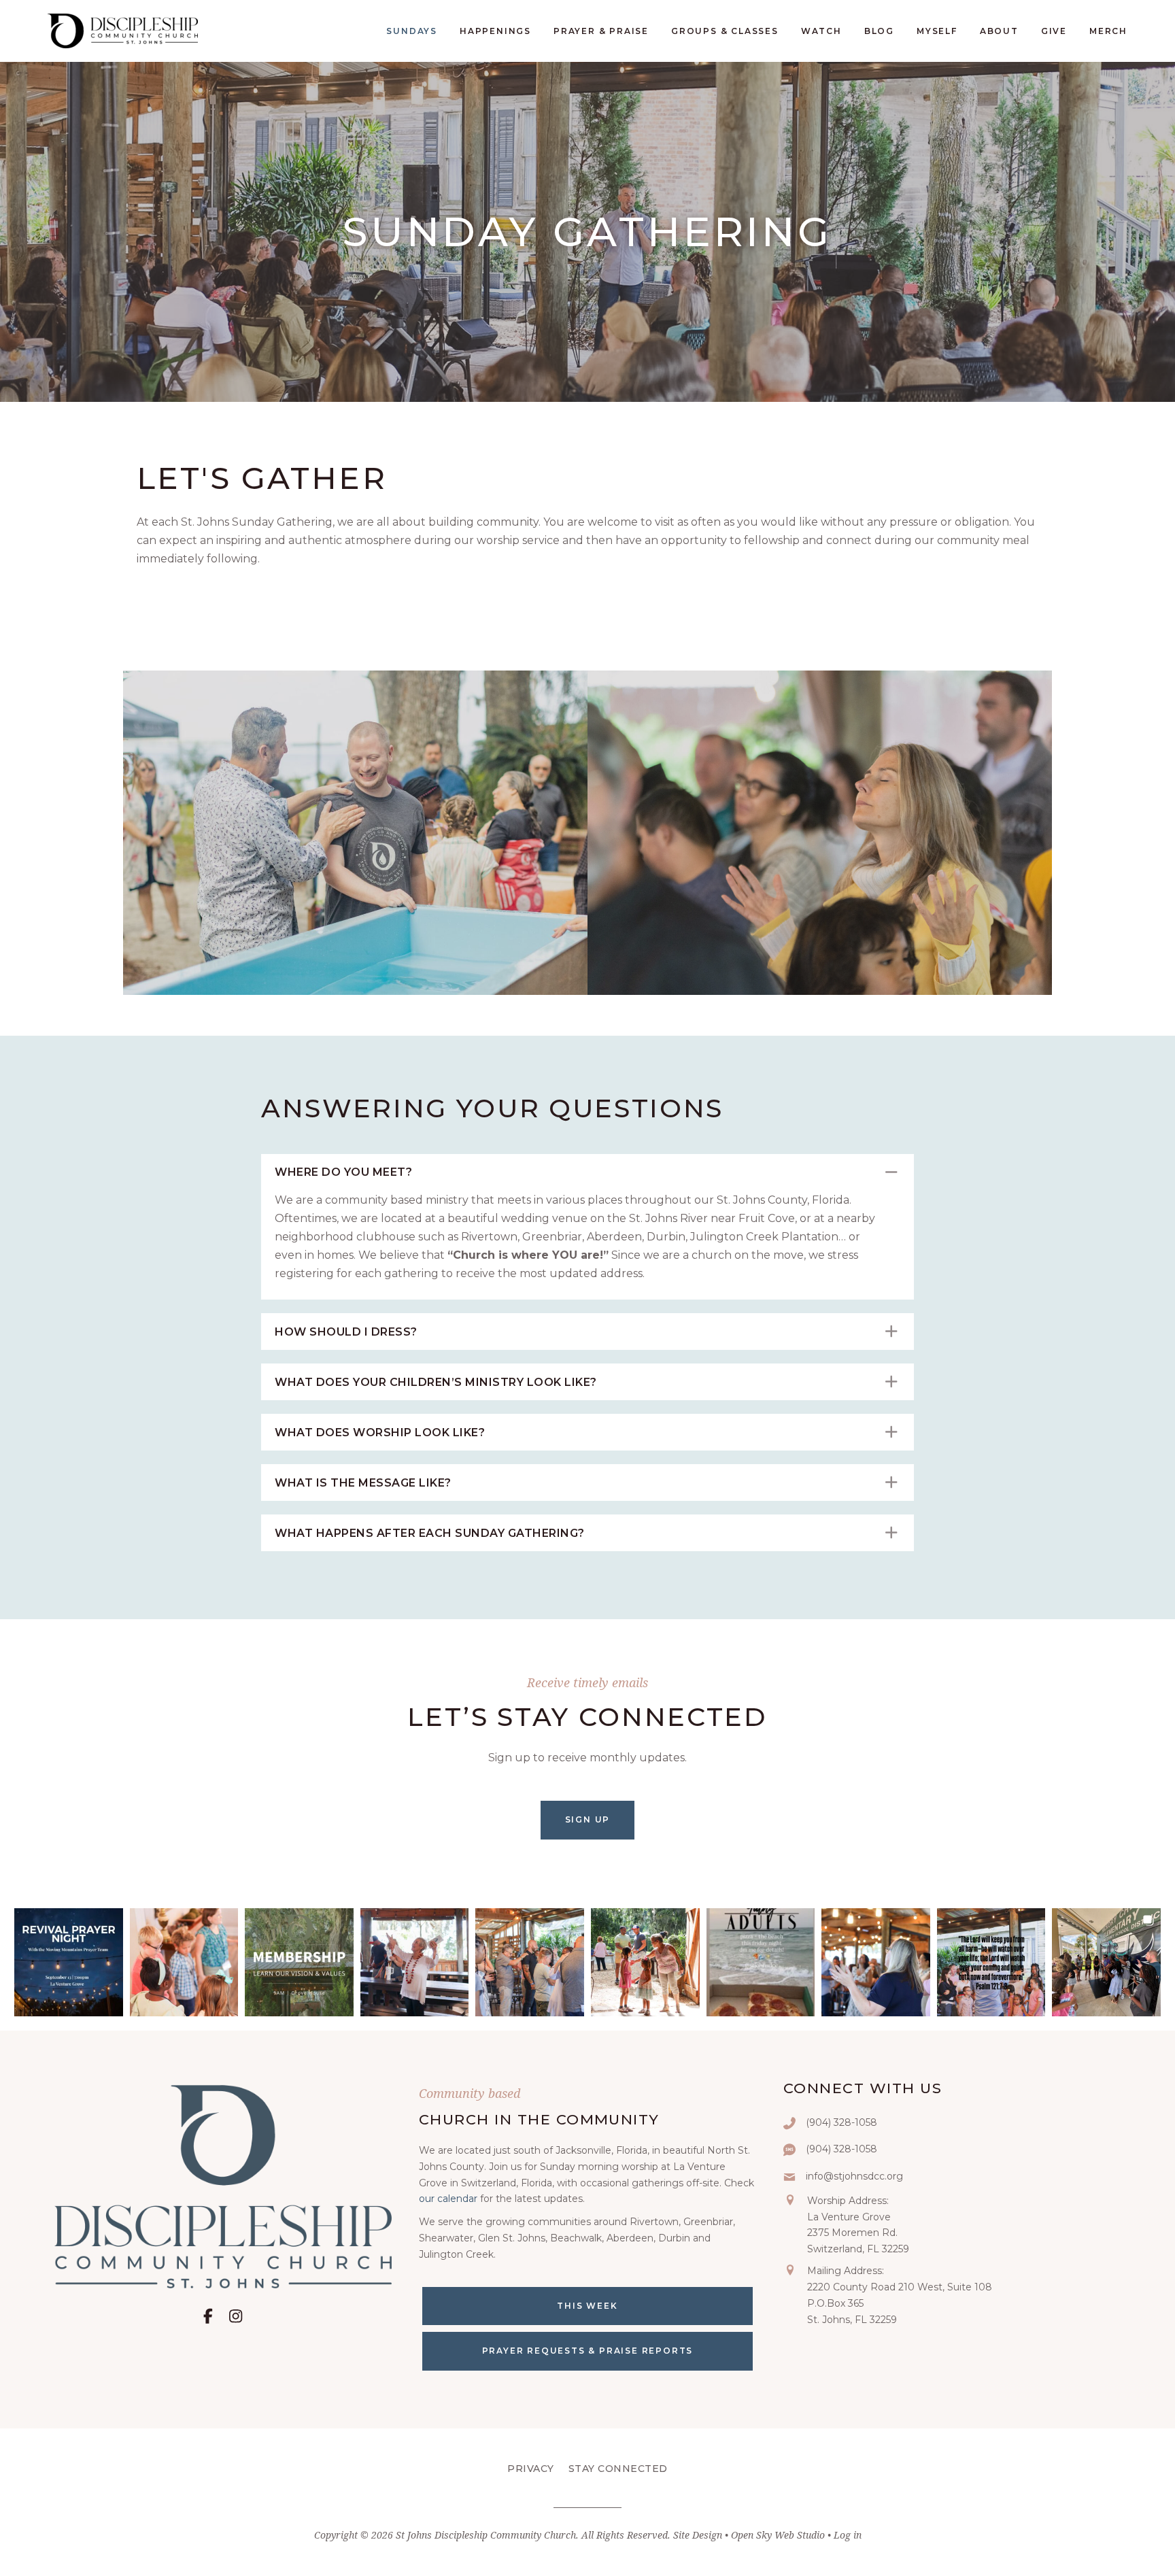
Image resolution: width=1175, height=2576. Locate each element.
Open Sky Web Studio (778, 2535)
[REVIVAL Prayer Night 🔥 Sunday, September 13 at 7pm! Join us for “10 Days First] (69, 1963)
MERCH (1108, 31)
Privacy (531, 2469)
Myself (937, 31)
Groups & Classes (725, 31)
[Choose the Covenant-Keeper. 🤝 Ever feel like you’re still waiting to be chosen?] (530, 1963)
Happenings (495, 31)
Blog (879, 31)
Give (1054, 31)
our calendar (448, 2199)
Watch (821, 31)
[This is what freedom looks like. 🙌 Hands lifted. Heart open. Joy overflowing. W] (415, 1963)
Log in (848, 2535)
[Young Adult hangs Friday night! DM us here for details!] (761, 1963)
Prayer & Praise (601, 31)
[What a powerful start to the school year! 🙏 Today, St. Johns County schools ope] (1106, 1963)
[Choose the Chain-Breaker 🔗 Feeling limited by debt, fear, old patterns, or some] (876, 1963)
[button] (587, 1172)
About (999, 31)
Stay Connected (618, 2469)
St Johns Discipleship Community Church (486, 2535)
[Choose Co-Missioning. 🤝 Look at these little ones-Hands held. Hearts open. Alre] (184, 1963)
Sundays (412, 31)
